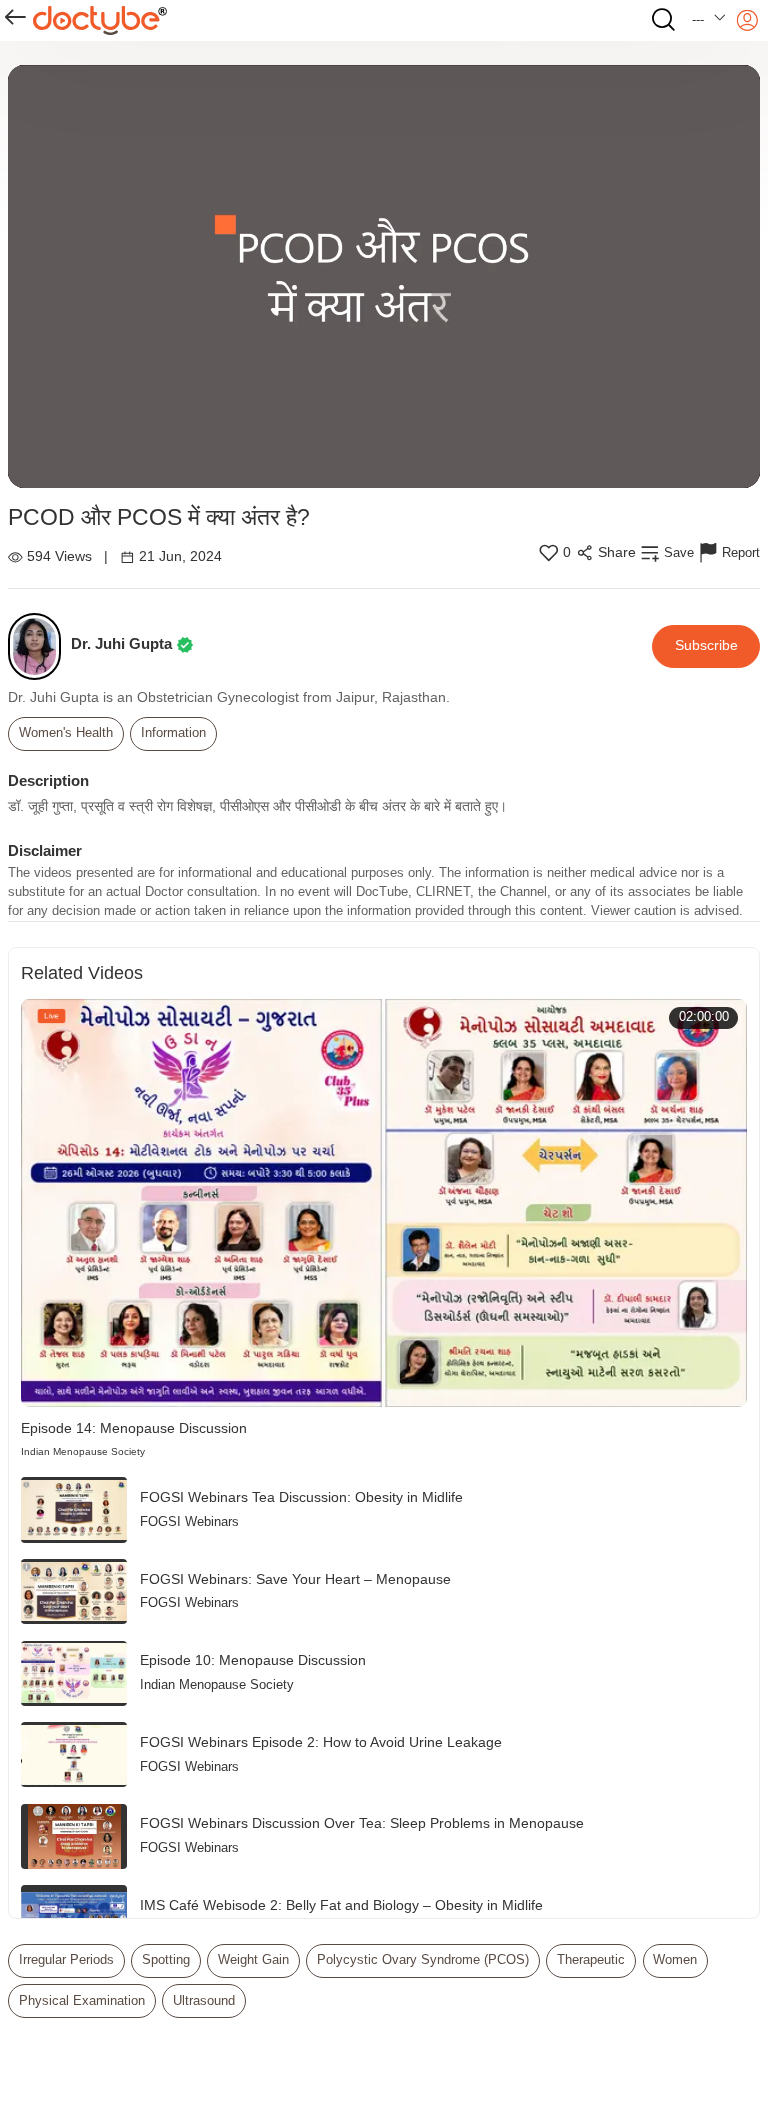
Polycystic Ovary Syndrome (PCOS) (423, 1960)
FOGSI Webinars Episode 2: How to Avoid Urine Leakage (321, 1742)
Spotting (166, 1960)
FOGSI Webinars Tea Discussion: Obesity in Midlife (301, 1497)
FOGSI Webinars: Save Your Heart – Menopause (295, 1579)
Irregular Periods (66, 1960)
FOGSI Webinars (189, 1522)
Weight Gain (253, 1960)
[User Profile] (747, 20)
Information (173, 733)
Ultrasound (204, 2001)
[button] (709, 20)
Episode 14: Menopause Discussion (134, 1428)
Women (675, 1960)
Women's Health (66, 733)
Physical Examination (82, 2001)
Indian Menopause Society (83, 1451)
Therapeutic (591, 1960)
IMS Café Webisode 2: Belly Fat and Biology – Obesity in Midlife (341, 1905)
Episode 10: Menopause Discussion (253, 1660)
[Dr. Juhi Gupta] (39, 646)
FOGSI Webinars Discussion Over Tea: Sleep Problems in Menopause (362, 1823)
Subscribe (706, 645)
